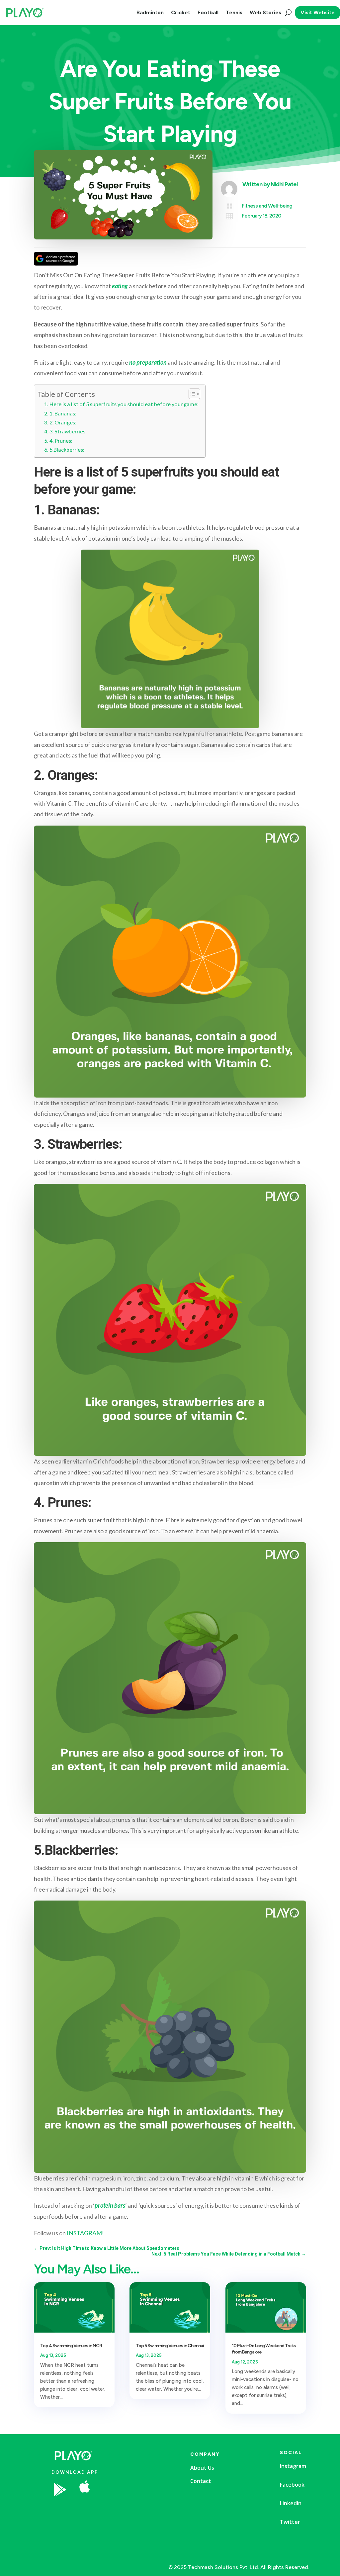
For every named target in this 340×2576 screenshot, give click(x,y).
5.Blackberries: (67, 449)
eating (120, 286)
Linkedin (291, 2503)
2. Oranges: (63, 422)
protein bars (110, 2205)
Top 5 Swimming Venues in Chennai (170, 2346)
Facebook (292, 2485)
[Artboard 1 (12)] (136, 2509)
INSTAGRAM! (85, 2233)
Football (208, 12)
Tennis (234, 12)
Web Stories (265, 12)
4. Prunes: (61, 441)
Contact (201, 2481)
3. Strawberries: (68, 431)
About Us (202, 2468)
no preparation (148, 362)
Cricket (181, 12)
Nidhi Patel (284, 184)
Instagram (293, 2466)
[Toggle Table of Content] (191, 394)
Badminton (150, 12)
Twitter (290, 2522)
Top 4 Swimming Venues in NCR (71, 2346)
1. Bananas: (63, 413)
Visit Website (318, 12)
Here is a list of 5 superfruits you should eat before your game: (124, 404)
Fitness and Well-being (267, 206)
